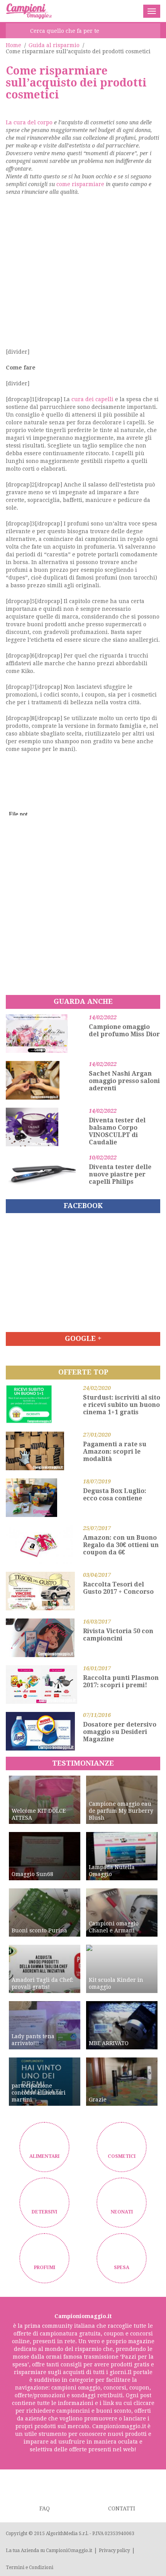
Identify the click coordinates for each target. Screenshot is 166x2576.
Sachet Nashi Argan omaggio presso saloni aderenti (124, 1081)
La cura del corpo (29, 122)
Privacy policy (114, 2551)
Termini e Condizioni (30, 2568)
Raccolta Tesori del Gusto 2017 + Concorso (118, 1588)
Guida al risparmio (54, 45)
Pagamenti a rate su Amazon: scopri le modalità (115, 1452)
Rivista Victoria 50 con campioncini (118, 1635)
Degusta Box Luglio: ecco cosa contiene (115, 1495)
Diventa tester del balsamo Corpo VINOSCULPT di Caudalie (117, 1131)
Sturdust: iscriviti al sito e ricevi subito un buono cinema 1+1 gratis (122, 1405)
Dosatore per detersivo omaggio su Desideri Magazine (120, 1732)
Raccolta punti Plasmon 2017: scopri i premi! (121, 1681)
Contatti (122, 2508)
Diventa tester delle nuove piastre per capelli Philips (120, 1174)
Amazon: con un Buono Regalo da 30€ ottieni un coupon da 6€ (121, 1545)
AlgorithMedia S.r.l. (67, 2534)
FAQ (45, 2508)
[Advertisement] (83, 275)
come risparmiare (80, 184)
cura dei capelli (92, 399)
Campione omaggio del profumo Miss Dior (124, 1030)
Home (14, 45)
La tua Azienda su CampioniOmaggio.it (49, 2551)
